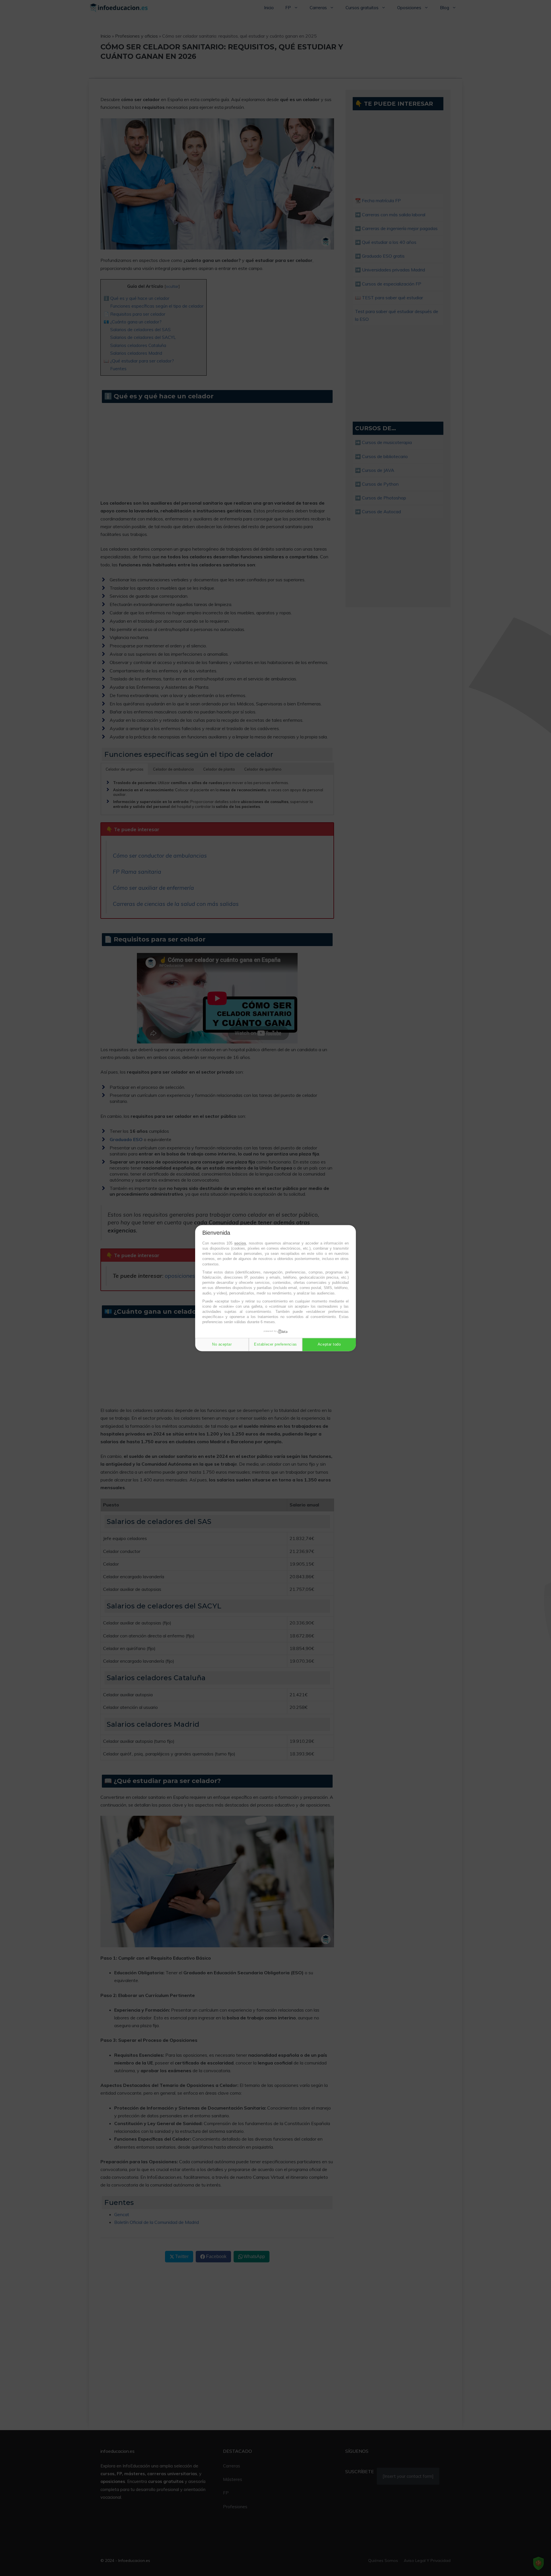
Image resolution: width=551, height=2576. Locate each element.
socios (240, 1243)
